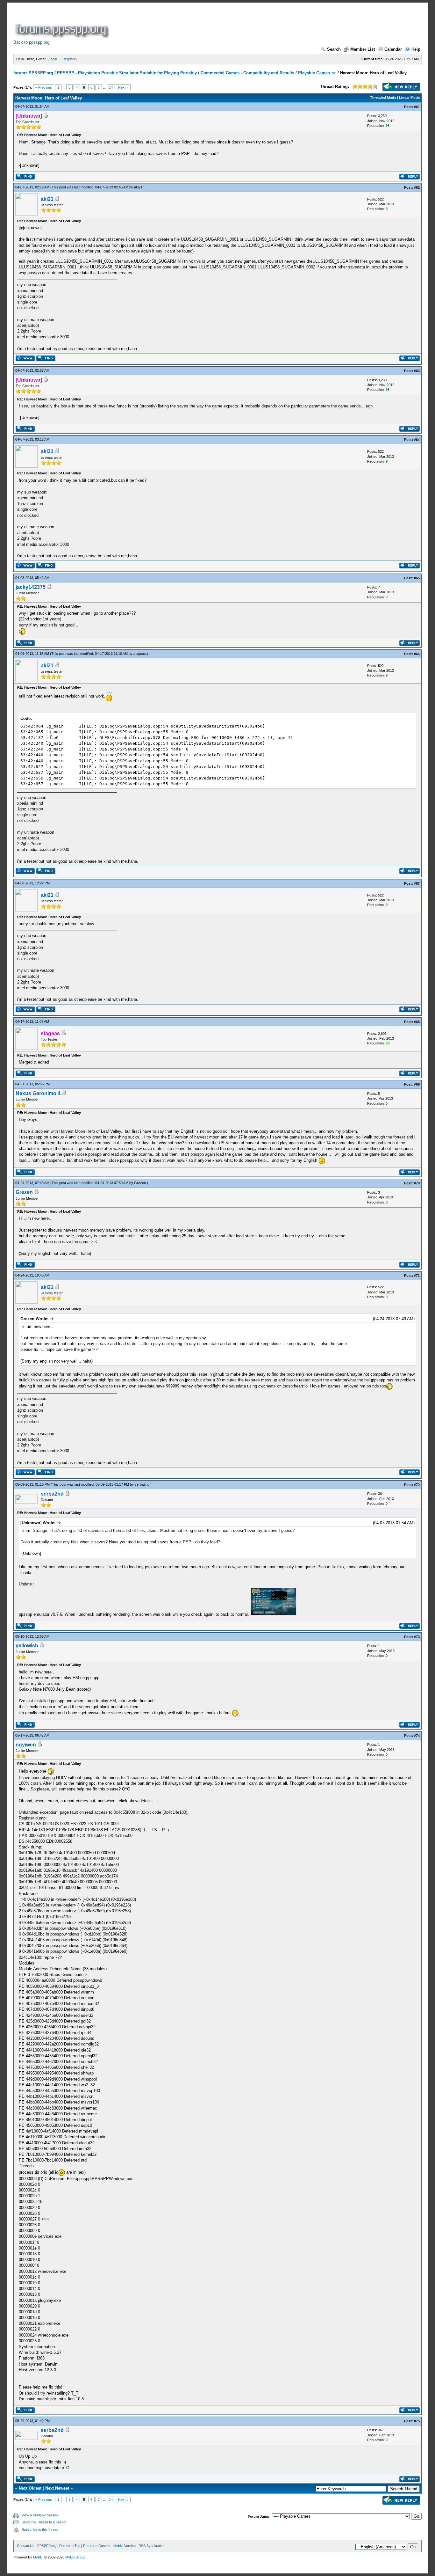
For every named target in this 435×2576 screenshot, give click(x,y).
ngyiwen (26, 1745)
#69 (417, 1084)
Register (69, 59)
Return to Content (97, 2546)
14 (111, 87)
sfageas (140, 654)
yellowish (27, 1646)
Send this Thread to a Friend (44, 2522)
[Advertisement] (226, 24)
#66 (417, 654)
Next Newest (57, 2488)
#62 (417, 187)
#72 (417, 1485)
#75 (417, 2421)
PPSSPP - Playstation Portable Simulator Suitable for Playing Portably (127, 73)
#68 (417, 1022)
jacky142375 (31, 587)
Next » (123, 87)
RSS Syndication (151, 2546)
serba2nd (142, 1484)
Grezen (140, 1183)
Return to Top (70, 2546)
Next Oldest (30, 2488)
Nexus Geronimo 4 (38, 1093)
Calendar (393, 49)
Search (334, 49)
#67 (417, 883)
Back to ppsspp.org (31, 42)
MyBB (38, 2557)
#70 (417, 1183)
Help (416, 49)
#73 (417, 1637)
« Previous (44, 87)
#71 (417, 1276)
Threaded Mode (383, 98)
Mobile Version (125, 2546)
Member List (363, 49)
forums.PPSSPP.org (33, 73)
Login (53, 59)
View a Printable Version (40, 2515)
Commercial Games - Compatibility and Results (247, 73)
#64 (417, 440)
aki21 (138, 187)
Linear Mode (409, 98)
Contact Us (26, 2546)
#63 (417, 371)
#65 (417, 578)
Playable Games (314, 73)
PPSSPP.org (47, 2546)
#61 (417, 107)
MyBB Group (75, 2557)
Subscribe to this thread (40, 2529)
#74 (417, 1736)
